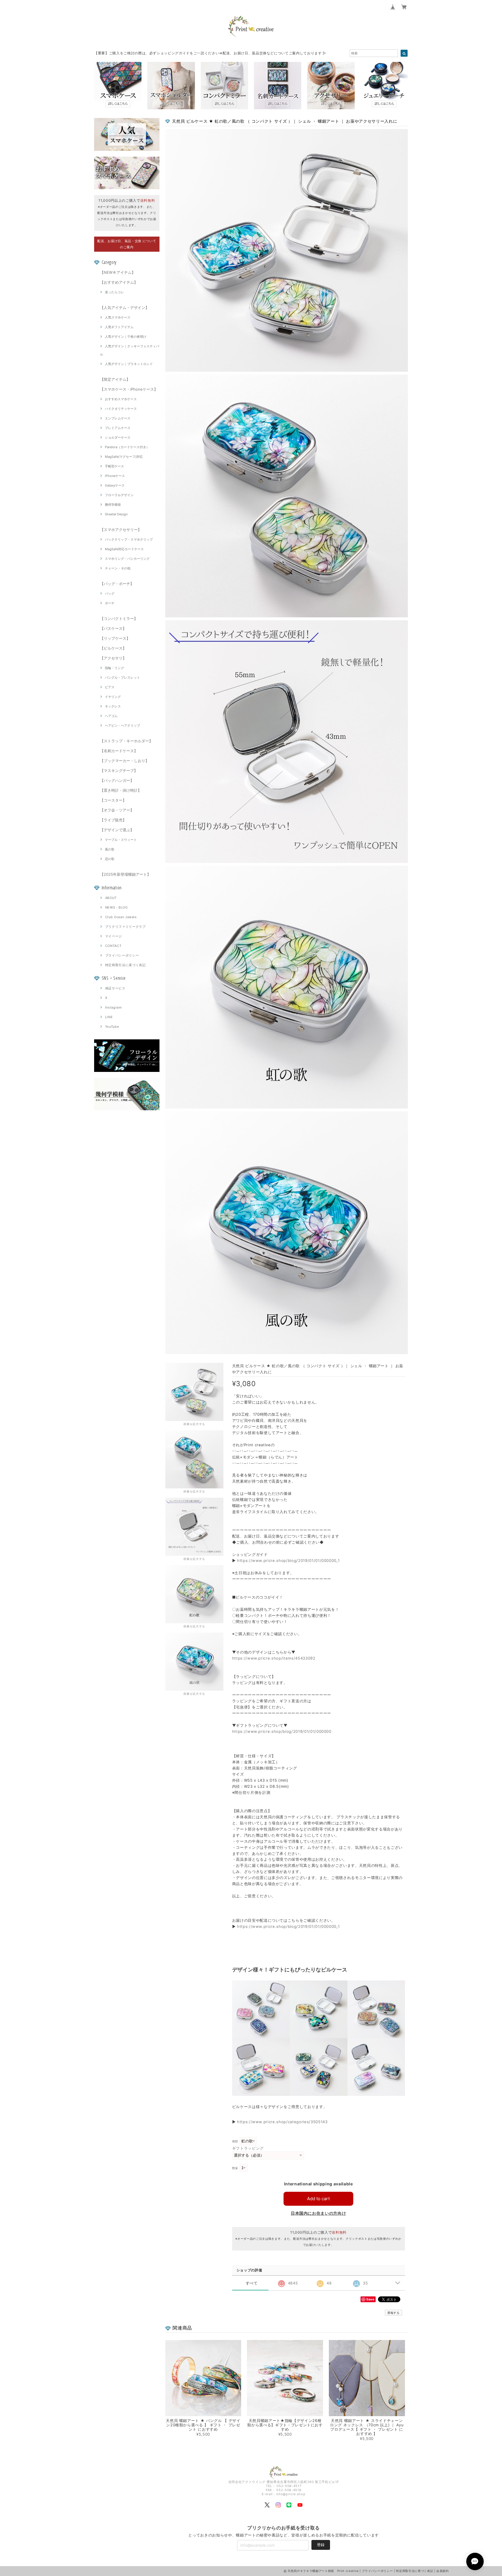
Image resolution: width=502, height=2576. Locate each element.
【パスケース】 (113, 628)
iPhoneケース (115, 476)
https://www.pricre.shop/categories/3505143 (282, 2122)
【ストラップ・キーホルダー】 (126, 741)
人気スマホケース (118, 317)
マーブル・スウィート (121, 840)
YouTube (112, 1027)
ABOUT (111, 898)
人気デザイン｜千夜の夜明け (126, 337)
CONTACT (113, 946)
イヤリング (113, 697)
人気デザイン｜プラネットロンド (129, 364)
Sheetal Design (116, 514)
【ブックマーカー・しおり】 (124, 761)
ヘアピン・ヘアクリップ (122, 725)
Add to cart (318, 2199)
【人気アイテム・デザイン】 (124, 308)
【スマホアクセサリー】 (121, 530)
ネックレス (113, 706)
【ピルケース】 (113, 648)
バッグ (110, 594)
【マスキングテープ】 (119, 771)
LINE (109, 1017)
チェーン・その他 (118, 568)
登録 (321, 2545)
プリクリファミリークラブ (125, 927)
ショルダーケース (118, 437)
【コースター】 (113, 800)
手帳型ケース (114, 466)
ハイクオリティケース (121, 409)
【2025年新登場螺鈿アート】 (125, 874)
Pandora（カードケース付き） (127, 447)
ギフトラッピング (248, 2148)
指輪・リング (114, 668)
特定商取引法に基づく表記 (125, 965)
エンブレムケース (118, 418)
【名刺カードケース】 (119, 751)
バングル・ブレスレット (122, 677)
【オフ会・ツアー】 (117, 810)
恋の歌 (110, 859)
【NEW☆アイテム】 (118, 272)
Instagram (114, 1007)
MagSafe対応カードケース (124, 549)
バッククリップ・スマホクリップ (129, 539)
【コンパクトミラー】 (119, 618)
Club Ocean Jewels (121, 917)
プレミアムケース (118, 428)
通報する (393, 2313)
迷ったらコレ (114, 292)
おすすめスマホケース (121, 399)
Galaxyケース (115, 485)
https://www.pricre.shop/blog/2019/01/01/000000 (282, 1731)
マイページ (114, 936)
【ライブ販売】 (113, 820)
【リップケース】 (115, 638)
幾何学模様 (113, 505)
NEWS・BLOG (116, 907)
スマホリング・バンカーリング (127, 559)
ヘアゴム (111, 716)
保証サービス (115, 988)
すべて (252, 2283)
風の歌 (110, 849)
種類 (235, 2141)
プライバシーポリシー (122, 955)
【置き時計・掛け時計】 (121, 790)
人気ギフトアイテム (119, 327)
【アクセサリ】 (113, 658)
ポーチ (110, 603)
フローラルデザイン (119, 495)
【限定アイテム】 (115, 379)
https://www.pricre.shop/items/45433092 (274, 1658)
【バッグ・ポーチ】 (117, 584)
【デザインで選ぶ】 (117, 830)
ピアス (110, 687)
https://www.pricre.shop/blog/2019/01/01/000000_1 (288, 1560)
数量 (235, 2168)
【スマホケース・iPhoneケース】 (129, 389)
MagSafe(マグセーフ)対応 (124, 457)
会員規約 (443, 2571)
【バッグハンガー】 (117, 780)
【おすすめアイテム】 (119, 282)
